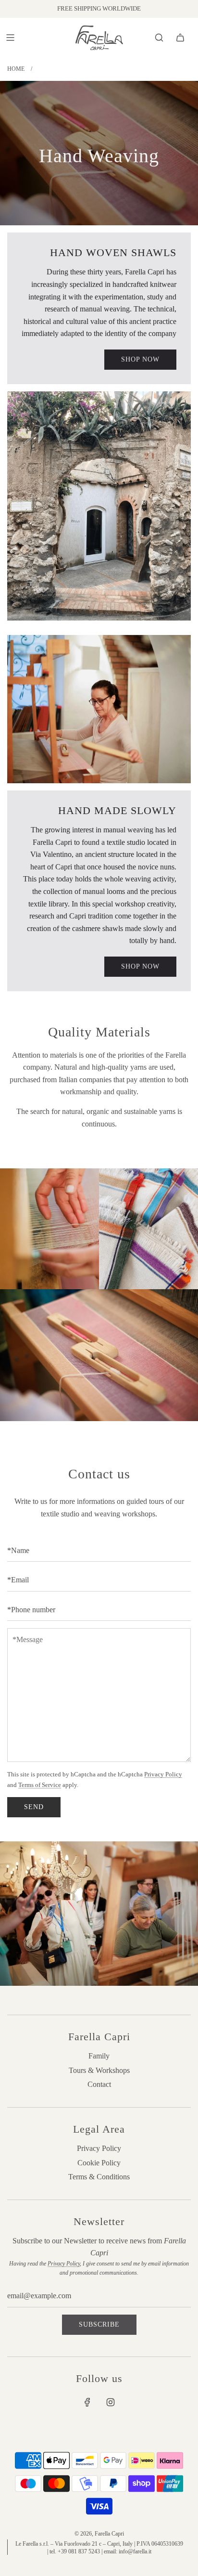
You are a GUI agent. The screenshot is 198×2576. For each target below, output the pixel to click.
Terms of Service (40, 1785)
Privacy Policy (163, 1774)
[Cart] (180, 38)
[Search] (159, 38)
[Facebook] (87, 2402)
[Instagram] (111, 2402)
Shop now (140, 359)
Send (34, 1807)
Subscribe (99, 2324)
